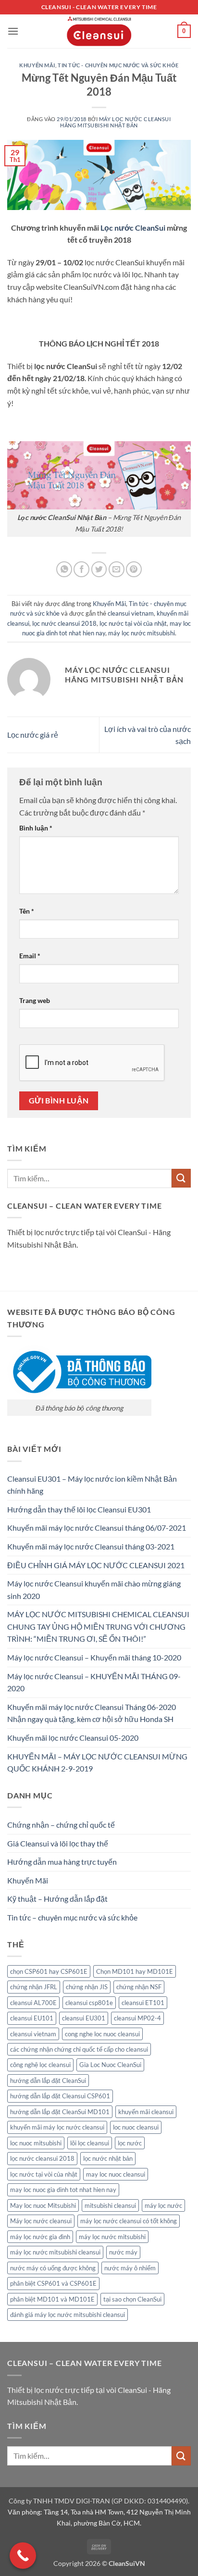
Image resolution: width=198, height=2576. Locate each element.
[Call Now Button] (23, 2556)
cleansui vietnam (131, 613)
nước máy (123, 2252)
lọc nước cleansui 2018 (64, 623)
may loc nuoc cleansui (116, 2174)
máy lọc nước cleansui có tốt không (129, 2221)
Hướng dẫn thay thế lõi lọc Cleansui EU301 (79, 1509)
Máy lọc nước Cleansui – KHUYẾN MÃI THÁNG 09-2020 (94, 1682)
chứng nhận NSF (139, 1987)
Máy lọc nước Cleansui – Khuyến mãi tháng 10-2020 (94, 1657)
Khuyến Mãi (37, 65)
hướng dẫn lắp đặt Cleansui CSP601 (60, 2096)
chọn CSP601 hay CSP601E (49, 1971)
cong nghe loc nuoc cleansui (102, 2034)
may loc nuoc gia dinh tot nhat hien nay (63, 2190)
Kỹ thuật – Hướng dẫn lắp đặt (57, 1899)
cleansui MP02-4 (137, 2018)
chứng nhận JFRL (34, 1987)
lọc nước (130, 2143)
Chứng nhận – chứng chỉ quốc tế (61, 1825)
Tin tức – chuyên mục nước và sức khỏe (72, 1917)
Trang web (35, 1000)
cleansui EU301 (84, 2018)
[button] (13, 31)
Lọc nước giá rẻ (33, 735)
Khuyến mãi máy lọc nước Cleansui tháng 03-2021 (91, 1546)
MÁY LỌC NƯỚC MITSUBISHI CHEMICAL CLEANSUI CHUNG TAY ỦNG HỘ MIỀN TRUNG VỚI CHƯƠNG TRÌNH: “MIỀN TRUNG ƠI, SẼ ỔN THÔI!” (98, 1626)
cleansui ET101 (143, 2003)
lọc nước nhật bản (108, 2158)
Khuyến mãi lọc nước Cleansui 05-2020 (73, 1738)
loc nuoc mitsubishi (36, 2143)
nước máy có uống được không (53, 2268)
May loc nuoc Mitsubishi (43, 2205)
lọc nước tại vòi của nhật (133, 623)
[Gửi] (181, 1178)
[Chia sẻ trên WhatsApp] (64, 569)
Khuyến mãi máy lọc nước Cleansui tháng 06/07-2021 (97, 1528)
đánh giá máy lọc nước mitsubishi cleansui (68, 2315)
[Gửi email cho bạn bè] (117, 569)
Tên (27, 911)
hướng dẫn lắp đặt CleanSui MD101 (60, 2112)
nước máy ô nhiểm (130, 2268)
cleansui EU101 (32, 2018)
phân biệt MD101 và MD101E (52, 2299)
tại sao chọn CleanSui (132, 2299)
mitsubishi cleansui (110, 2205)
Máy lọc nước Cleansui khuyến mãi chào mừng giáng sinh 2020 (94, 1590)
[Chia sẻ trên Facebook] (81, 569)
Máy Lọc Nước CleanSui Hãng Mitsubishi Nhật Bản (115, 122)
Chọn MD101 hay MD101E (135, 1971)
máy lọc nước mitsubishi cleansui (55, 2252)
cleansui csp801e (89, 2003)
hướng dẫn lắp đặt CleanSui (48, 2081)
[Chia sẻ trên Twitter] (99, 569)
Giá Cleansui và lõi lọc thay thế (58, 1843)
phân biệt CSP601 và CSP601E (53, 2283)
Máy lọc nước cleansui (41, 2221)
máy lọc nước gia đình (40, 2237)
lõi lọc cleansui (90, 2143)
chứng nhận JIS (87, 1987)
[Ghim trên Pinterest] (134, 569)
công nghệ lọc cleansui (40, 2065)
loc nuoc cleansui (136, 2127)
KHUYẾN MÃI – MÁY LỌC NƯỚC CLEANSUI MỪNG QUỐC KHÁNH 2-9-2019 (97, 1763)
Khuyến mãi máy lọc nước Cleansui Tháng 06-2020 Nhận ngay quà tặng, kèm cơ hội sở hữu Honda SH (92, 1713)
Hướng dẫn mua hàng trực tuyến (62, 1862)
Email (30, 956)
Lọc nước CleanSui (133, 228)
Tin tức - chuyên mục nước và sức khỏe (118, 65)
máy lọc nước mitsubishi (142, 633)
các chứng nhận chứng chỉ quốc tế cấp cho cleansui (79, 2049)
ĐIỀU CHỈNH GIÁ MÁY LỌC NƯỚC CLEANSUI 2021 (96, 1565)
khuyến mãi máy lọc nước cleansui (57, 2127)
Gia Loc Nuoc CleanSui (110, 2065)
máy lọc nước (163, 2205)
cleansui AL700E (33, 2003)
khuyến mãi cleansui (146, 2112)
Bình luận (36, 828)
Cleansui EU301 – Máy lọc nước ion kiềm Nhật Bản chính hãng (92, 1485)
